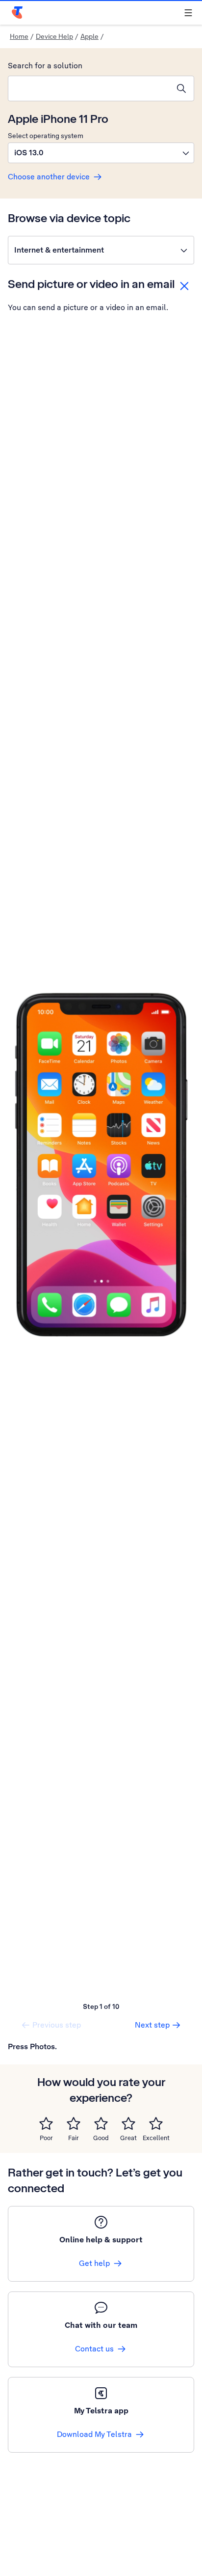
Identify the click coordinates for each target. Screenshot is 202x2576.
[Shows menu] (188, 13)
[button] (101, 153)
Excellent (156, 2138)
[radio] (46, 2123)
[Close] (184, 286)
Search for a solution (45, 66)
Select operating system (46, 136)
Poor (46, 2138)
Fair (74, 2138)
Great (128, 2138)
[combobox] (89, 88)
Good (101, 2138)
